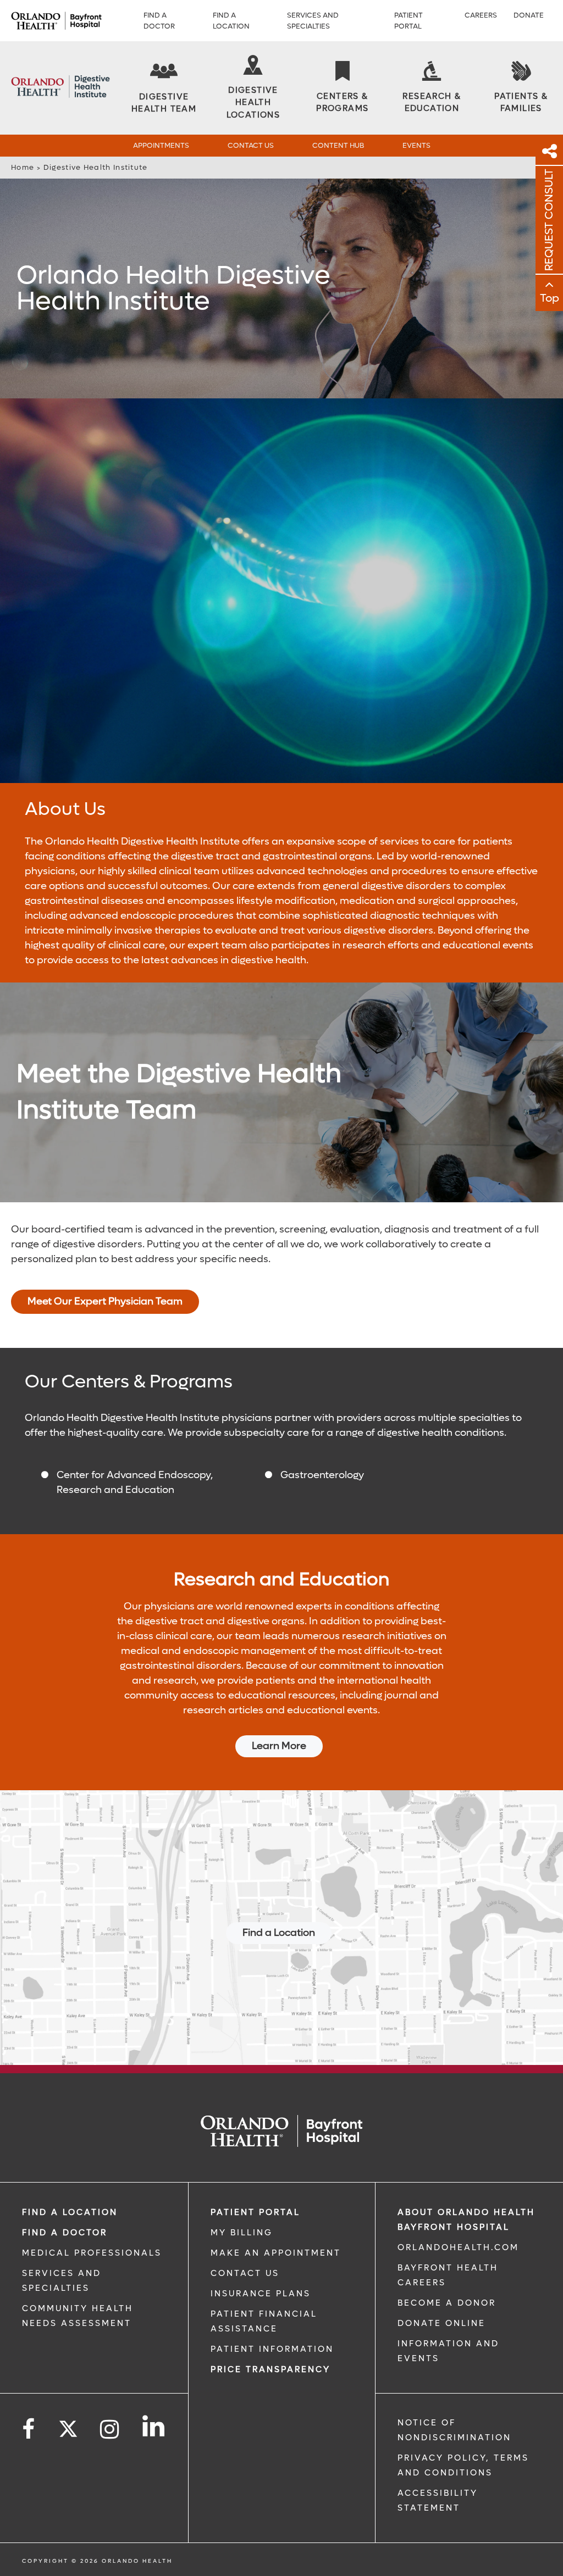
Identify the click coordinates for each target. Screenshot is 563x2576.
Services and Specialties (313, 21)
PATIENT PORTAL (255, 2212)
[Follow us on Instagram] (110, 2430)
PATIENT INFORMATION (272, 2349)
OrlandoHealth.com (458, 2247)
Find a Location (231, 21)
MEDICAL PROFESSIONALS (92, 2253)
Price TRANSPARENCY (271, 2369)
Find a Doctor (159, 21)
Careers (481, 15)
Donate (529, 15)
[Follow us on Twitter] (68, 2425)
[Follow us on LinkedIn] (154, 2426)
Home (23, 167)
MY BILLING (242, 2233)
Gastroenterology (322, 1475)
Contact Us (251, 145)
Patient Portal (409, 21)
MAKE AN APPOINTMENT (276, 2253)
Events (416, 145)
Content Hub (338, 145)
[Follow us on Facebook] (29, 2430)
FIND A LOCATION (70, 2212)
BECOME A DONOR (447, 2303)
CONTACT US (245, 2273)
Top (550, 298)
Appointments (161, 145)
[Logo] (56, 21)
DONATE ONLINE (441, 2323)
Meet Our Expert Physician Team (105, 1301)
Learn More (279, 1746)
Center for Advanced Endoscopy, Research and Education (135, 1483)
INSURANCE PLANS (261, 2294)
